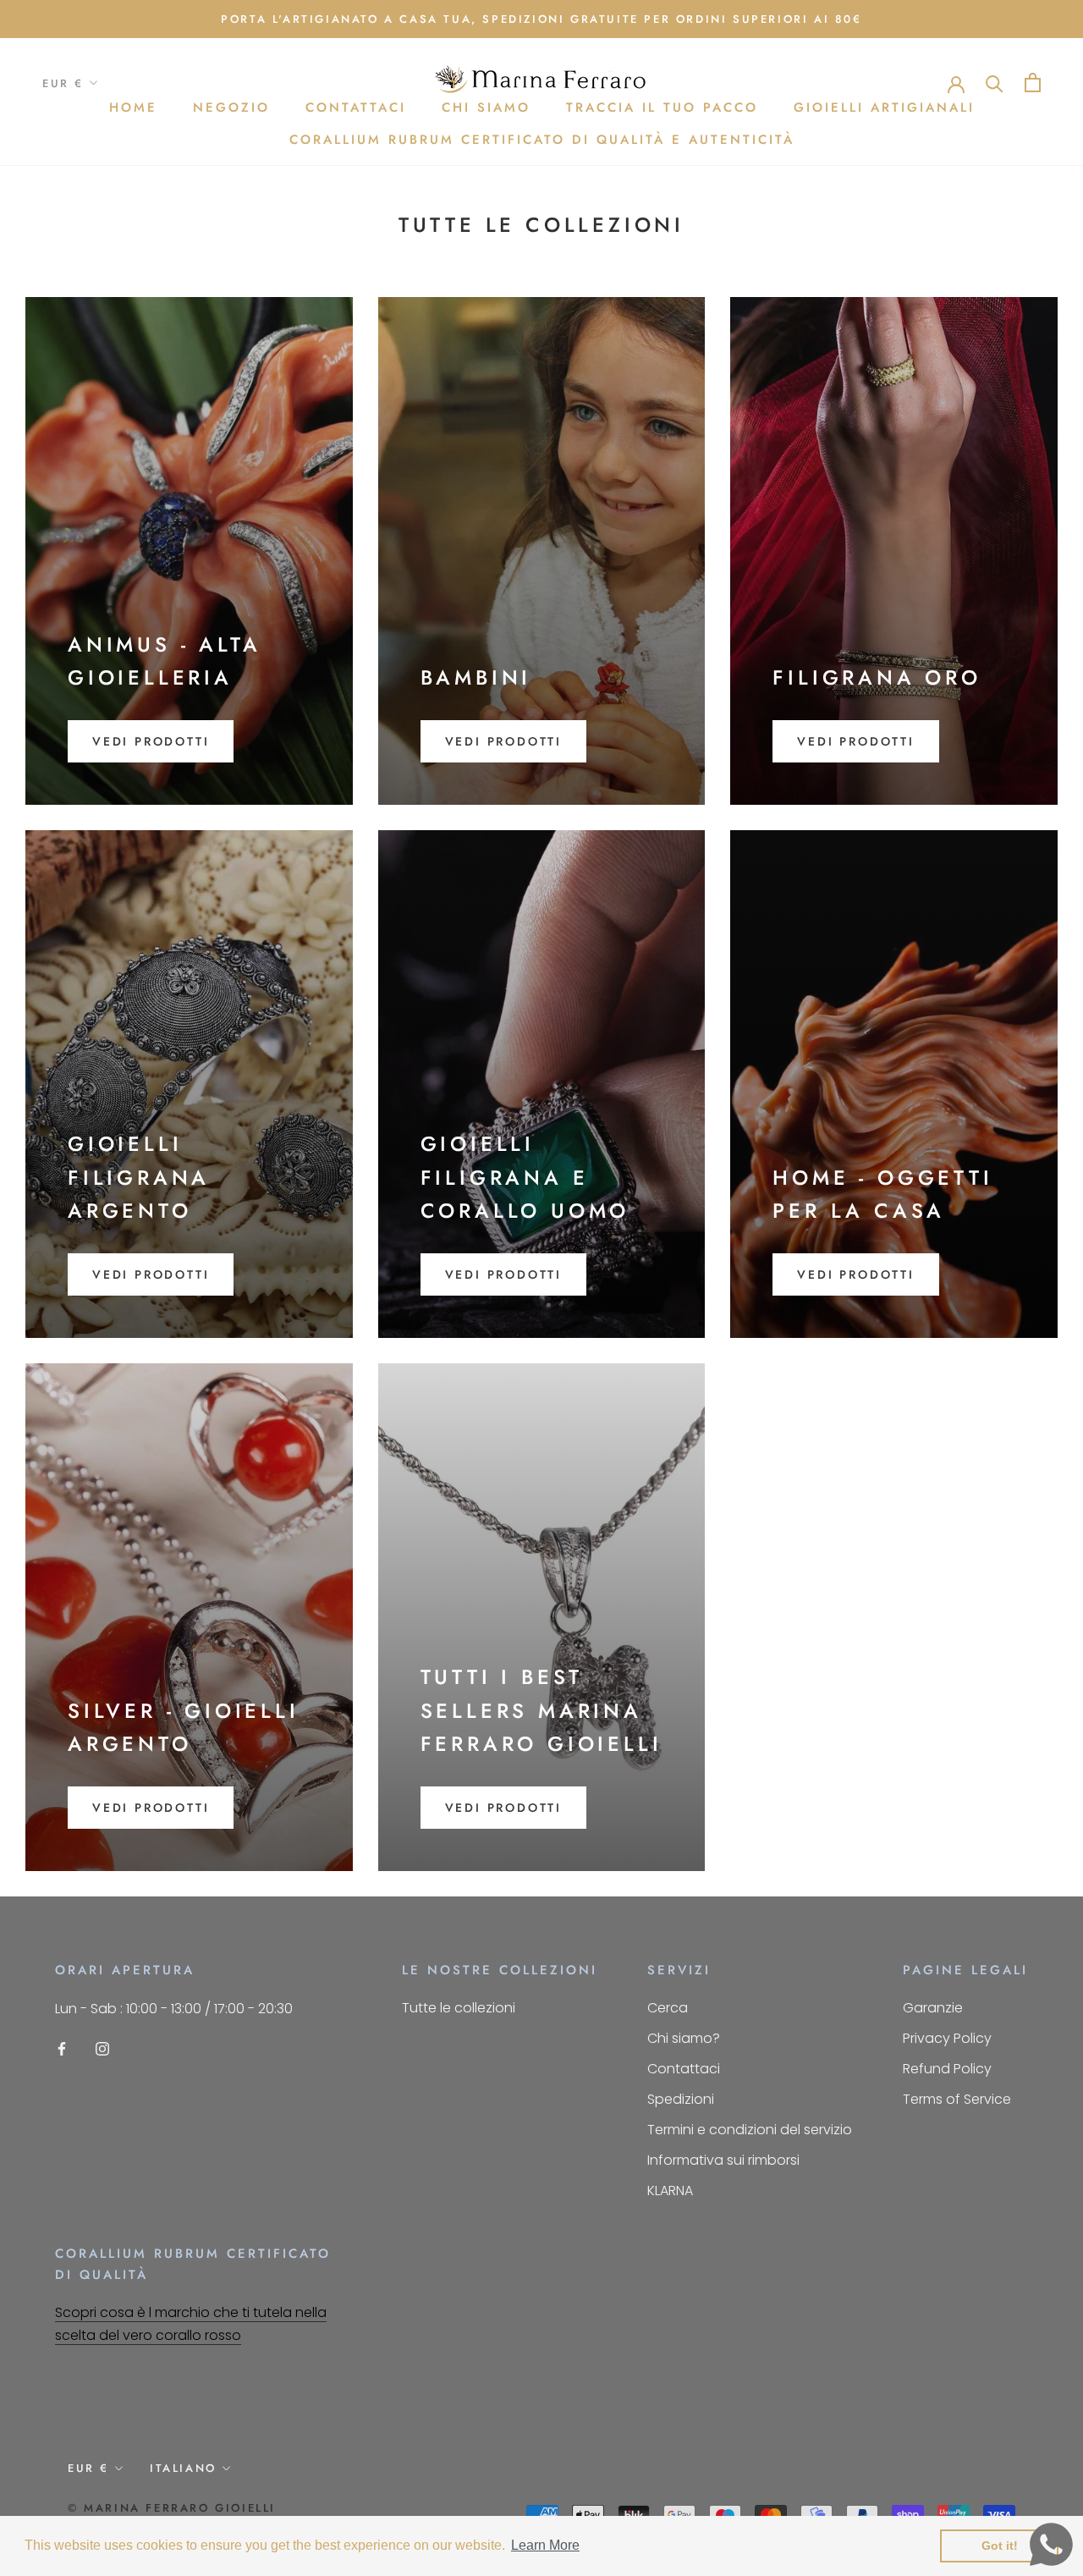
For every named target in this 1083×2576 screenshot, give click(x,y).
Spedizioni (681, 2099)
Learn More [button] (545, 2545)
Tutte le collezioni (459, 2008)
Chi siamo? (684, 2038)
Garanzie (933, 2008)
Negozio (231, 107)
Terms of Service (957, 2099)
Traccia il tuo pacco (662, 107)
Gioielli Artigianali (884, 107)
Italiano (183, 2468)
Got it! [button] (1000, 2546)
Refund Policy (947, 2069)
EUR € (63, 83)
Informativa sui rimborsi (723, 2160)
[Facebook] (62, 2048)
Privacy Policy (947, 2038)
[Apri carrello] (1033, 83)
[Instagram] (102, 2048)
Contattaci (356, 107)
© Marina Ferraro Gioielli (172, 2508)
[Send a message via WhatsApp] (1051, 2544)
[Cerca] (995, 83)
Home (133, 107)
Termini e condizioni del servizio (750, 2130)
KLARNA (670, 2191)
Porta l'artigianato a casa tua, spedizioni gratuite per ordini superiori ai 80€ (541, 19)
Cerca (668, 2008)
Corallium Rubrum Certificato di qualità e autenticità (542, 140)
